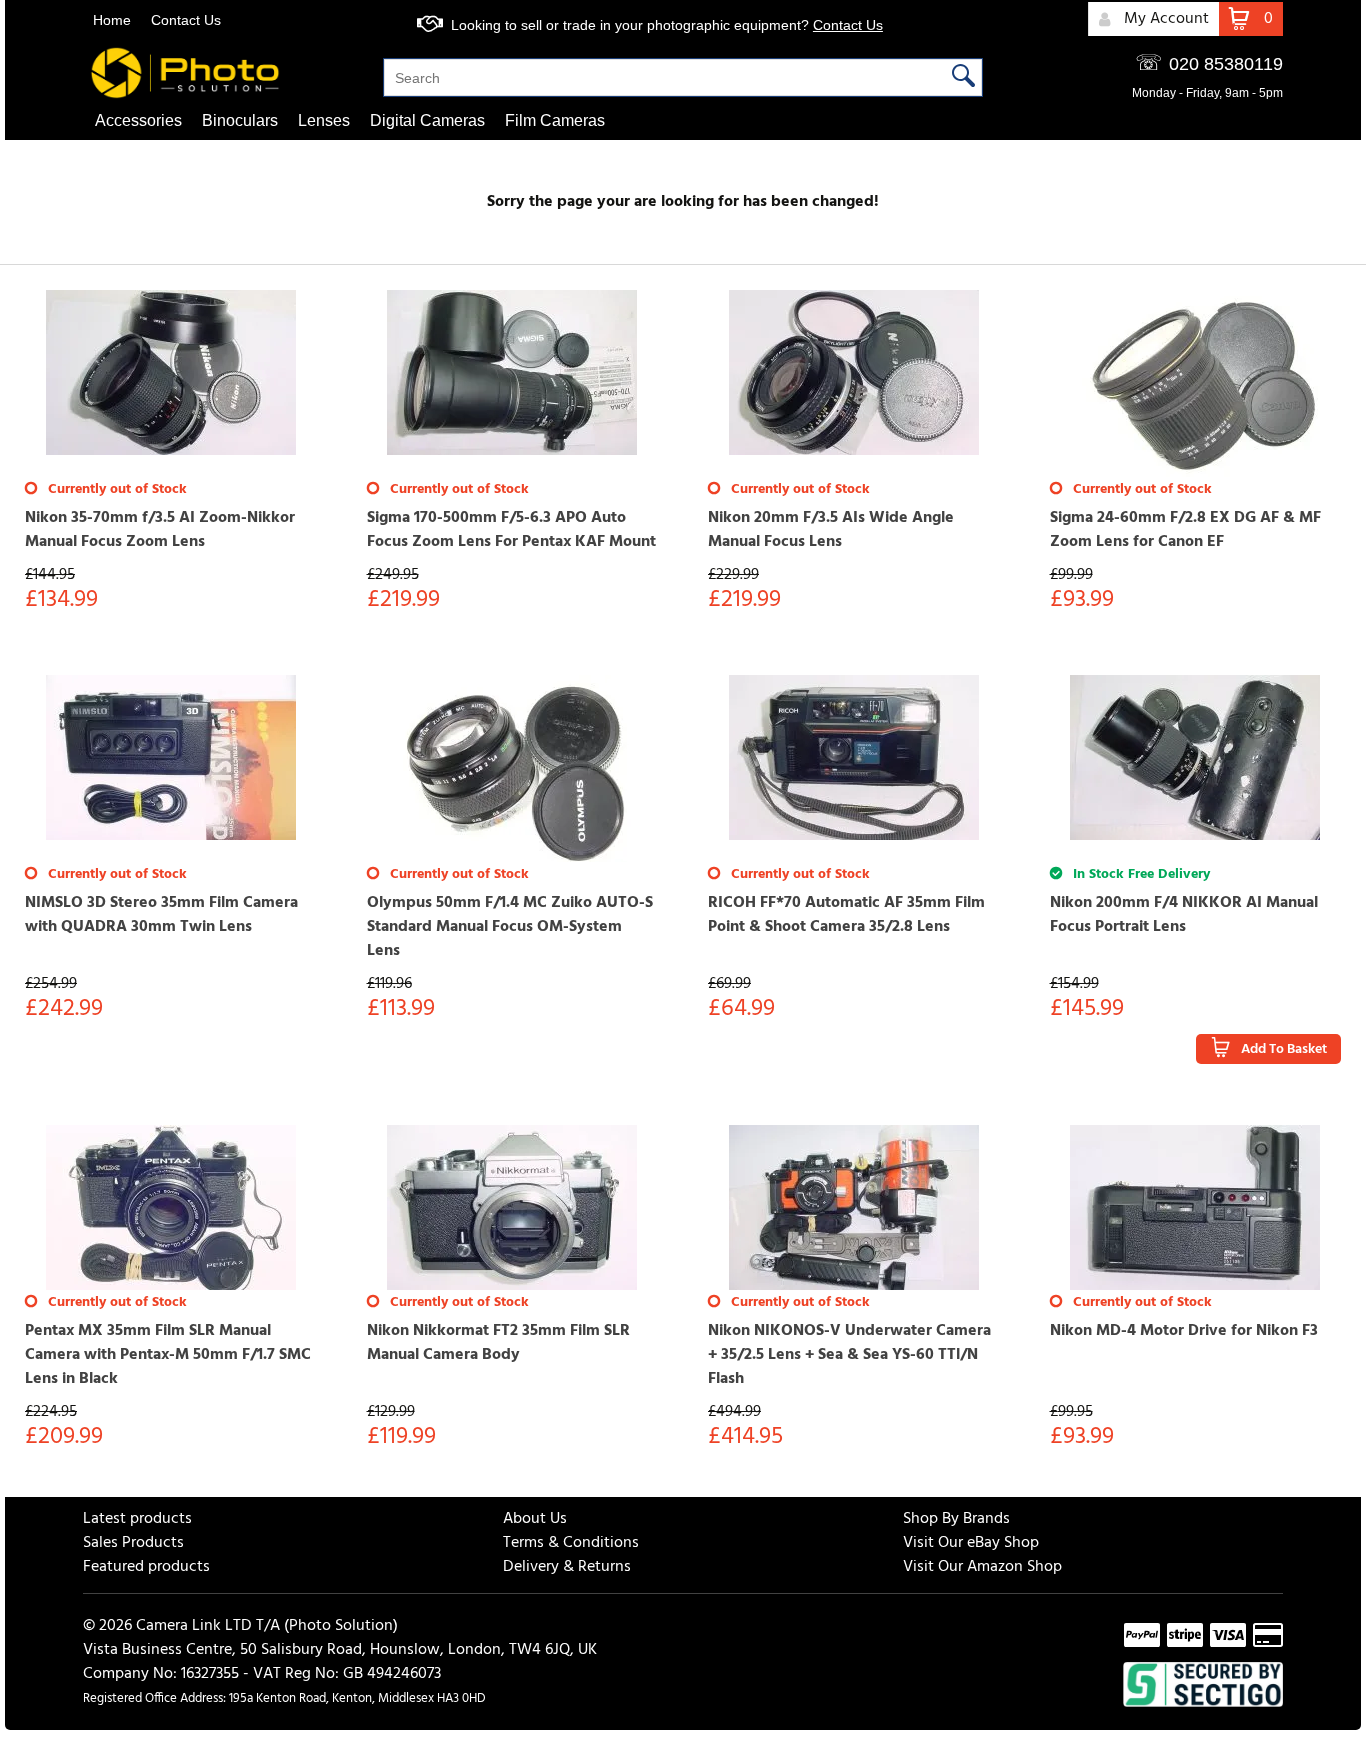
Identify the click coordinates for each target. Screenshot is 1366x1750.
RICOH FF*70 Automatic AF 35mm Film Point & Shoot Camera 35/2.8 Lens (846, 915)
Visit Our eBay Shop (971, 1543)
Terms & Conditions (571, 1543)
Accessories (138, 120)
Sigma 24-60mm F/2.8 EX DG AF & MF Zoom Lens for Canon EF (1185, 530)
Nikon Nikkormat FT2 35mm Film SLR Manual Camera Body (498, 1343)
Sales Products (133, 1543)
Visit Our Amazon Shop (982, 1567)
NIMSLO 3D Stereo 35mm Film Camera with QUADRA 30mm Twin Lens (161, 915)
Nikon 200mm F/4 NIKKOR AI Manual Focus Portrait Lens (1184, 915)
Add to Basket (1284, 1049)
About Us (535, 1519)
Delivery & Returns (567, 1567)
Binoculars (240, 120)
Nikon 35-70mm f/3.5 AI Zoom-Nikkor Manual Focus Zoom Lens (160, 530)
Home (112, 20)
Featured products (146, 1567)
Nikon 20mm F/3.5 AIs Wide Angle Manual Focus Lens (831, 530)
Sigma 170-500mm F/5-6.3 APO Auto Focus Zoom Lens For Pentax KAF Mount (511, 530)
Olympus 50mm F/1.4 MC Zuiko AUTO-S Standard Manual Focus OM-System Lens (510, 927)
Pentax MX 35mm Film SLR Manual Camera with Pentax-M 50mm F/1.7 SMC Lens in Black (168, 1355)
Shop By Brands (956, 1519)
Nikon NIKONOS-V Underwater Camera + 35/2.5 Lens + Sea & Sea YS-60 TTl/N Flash (849, 1355)
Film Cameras (555, 120)
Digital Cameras (427, 120)
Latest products (137, 1519)
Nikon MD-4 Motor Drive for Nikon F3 (1184, 1331)
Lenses (324, 120)
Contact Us (186, 20)
